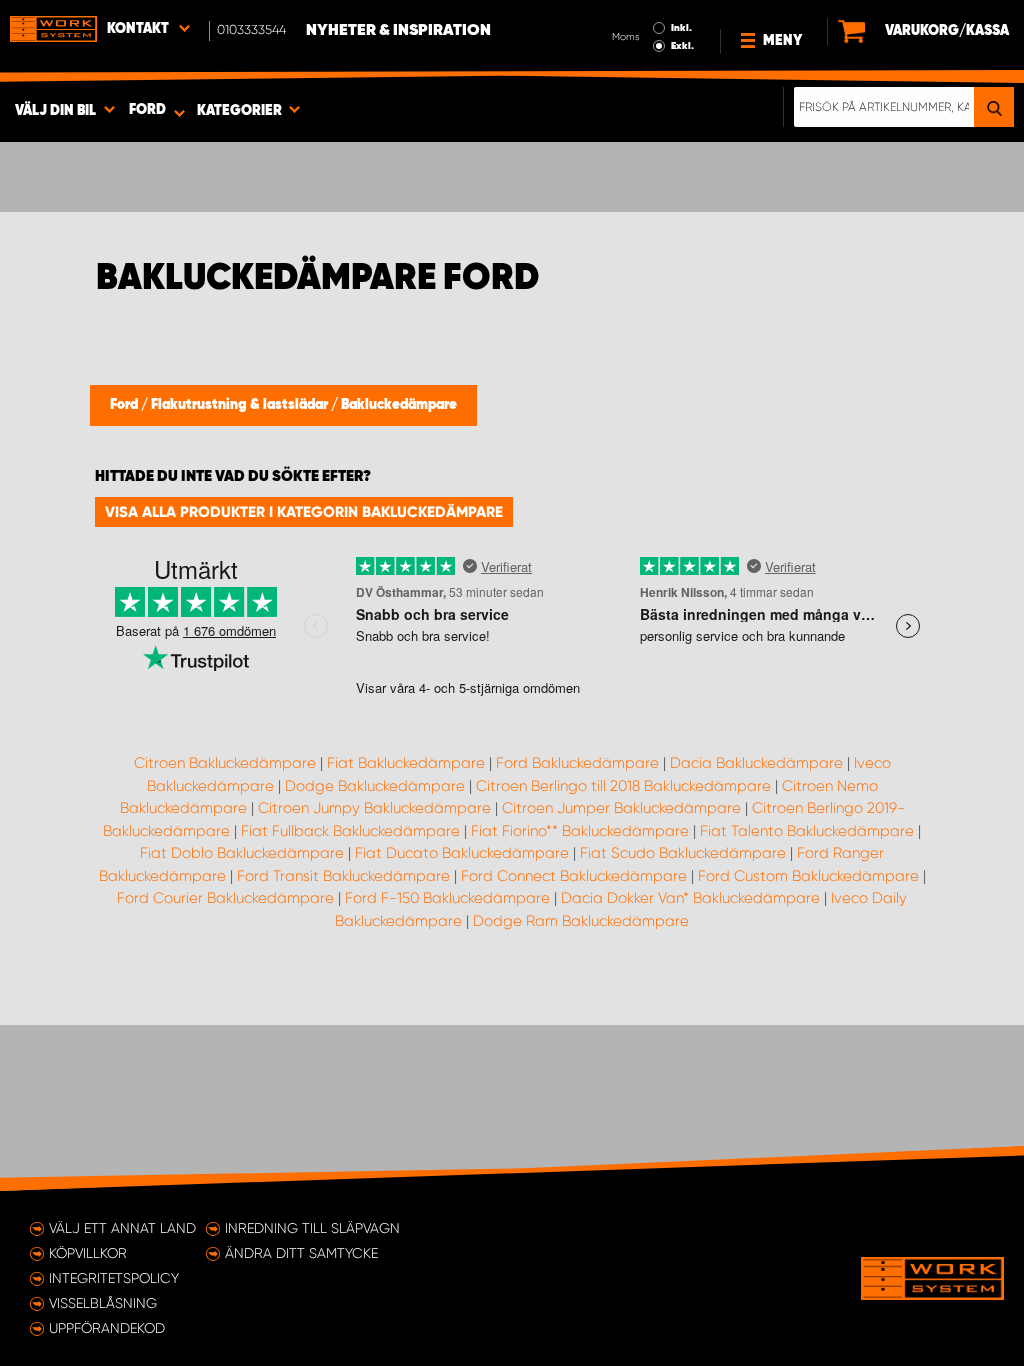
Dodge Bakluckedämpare (375, 786)
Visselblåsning (103, 1303)
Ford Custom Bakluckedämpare (808, 876)
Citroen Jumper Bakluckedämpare (621, 808)
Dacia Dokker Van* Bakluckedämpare (690, 898)
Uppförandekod (107, 1328)
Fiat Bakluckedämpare (406, 763)
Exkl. (682, 46)
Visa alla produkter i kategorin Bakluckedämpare (304, 512)
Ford (125, 405)
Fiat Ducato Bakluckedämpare (462, 853)
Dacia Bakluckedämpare (756, 763)
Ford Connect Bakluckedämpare (574, 876)
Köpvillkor (88, 1253)
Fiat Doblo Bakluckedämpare (242, 853)
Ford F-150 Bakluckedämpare (447, 898)
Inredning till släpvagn (312, 1228)
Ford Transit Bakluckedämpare (343, 876)
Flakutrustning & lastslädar (241, 405)
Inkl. (681, 28)
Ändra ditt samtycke (301, 1253)
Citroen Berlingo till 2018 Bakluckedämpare (623, 786)
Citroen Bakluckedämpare (225, 763)
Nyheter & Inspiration (398, 31)
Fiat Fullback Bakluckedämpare (350, 831)
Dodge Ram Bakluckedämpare (581, 921)
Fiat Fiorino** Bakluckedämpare (580, 831)
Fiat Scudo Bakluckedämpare (683, 853)
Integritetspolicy (114, 1278)
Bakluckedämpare (399, 405)
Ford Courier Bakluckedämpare (225, 898)
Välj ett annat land (122, 1228)
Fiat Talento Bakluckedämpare (807, 831)
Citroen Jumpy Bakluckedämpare (374, 808)
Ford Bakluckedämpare (577, 763)
